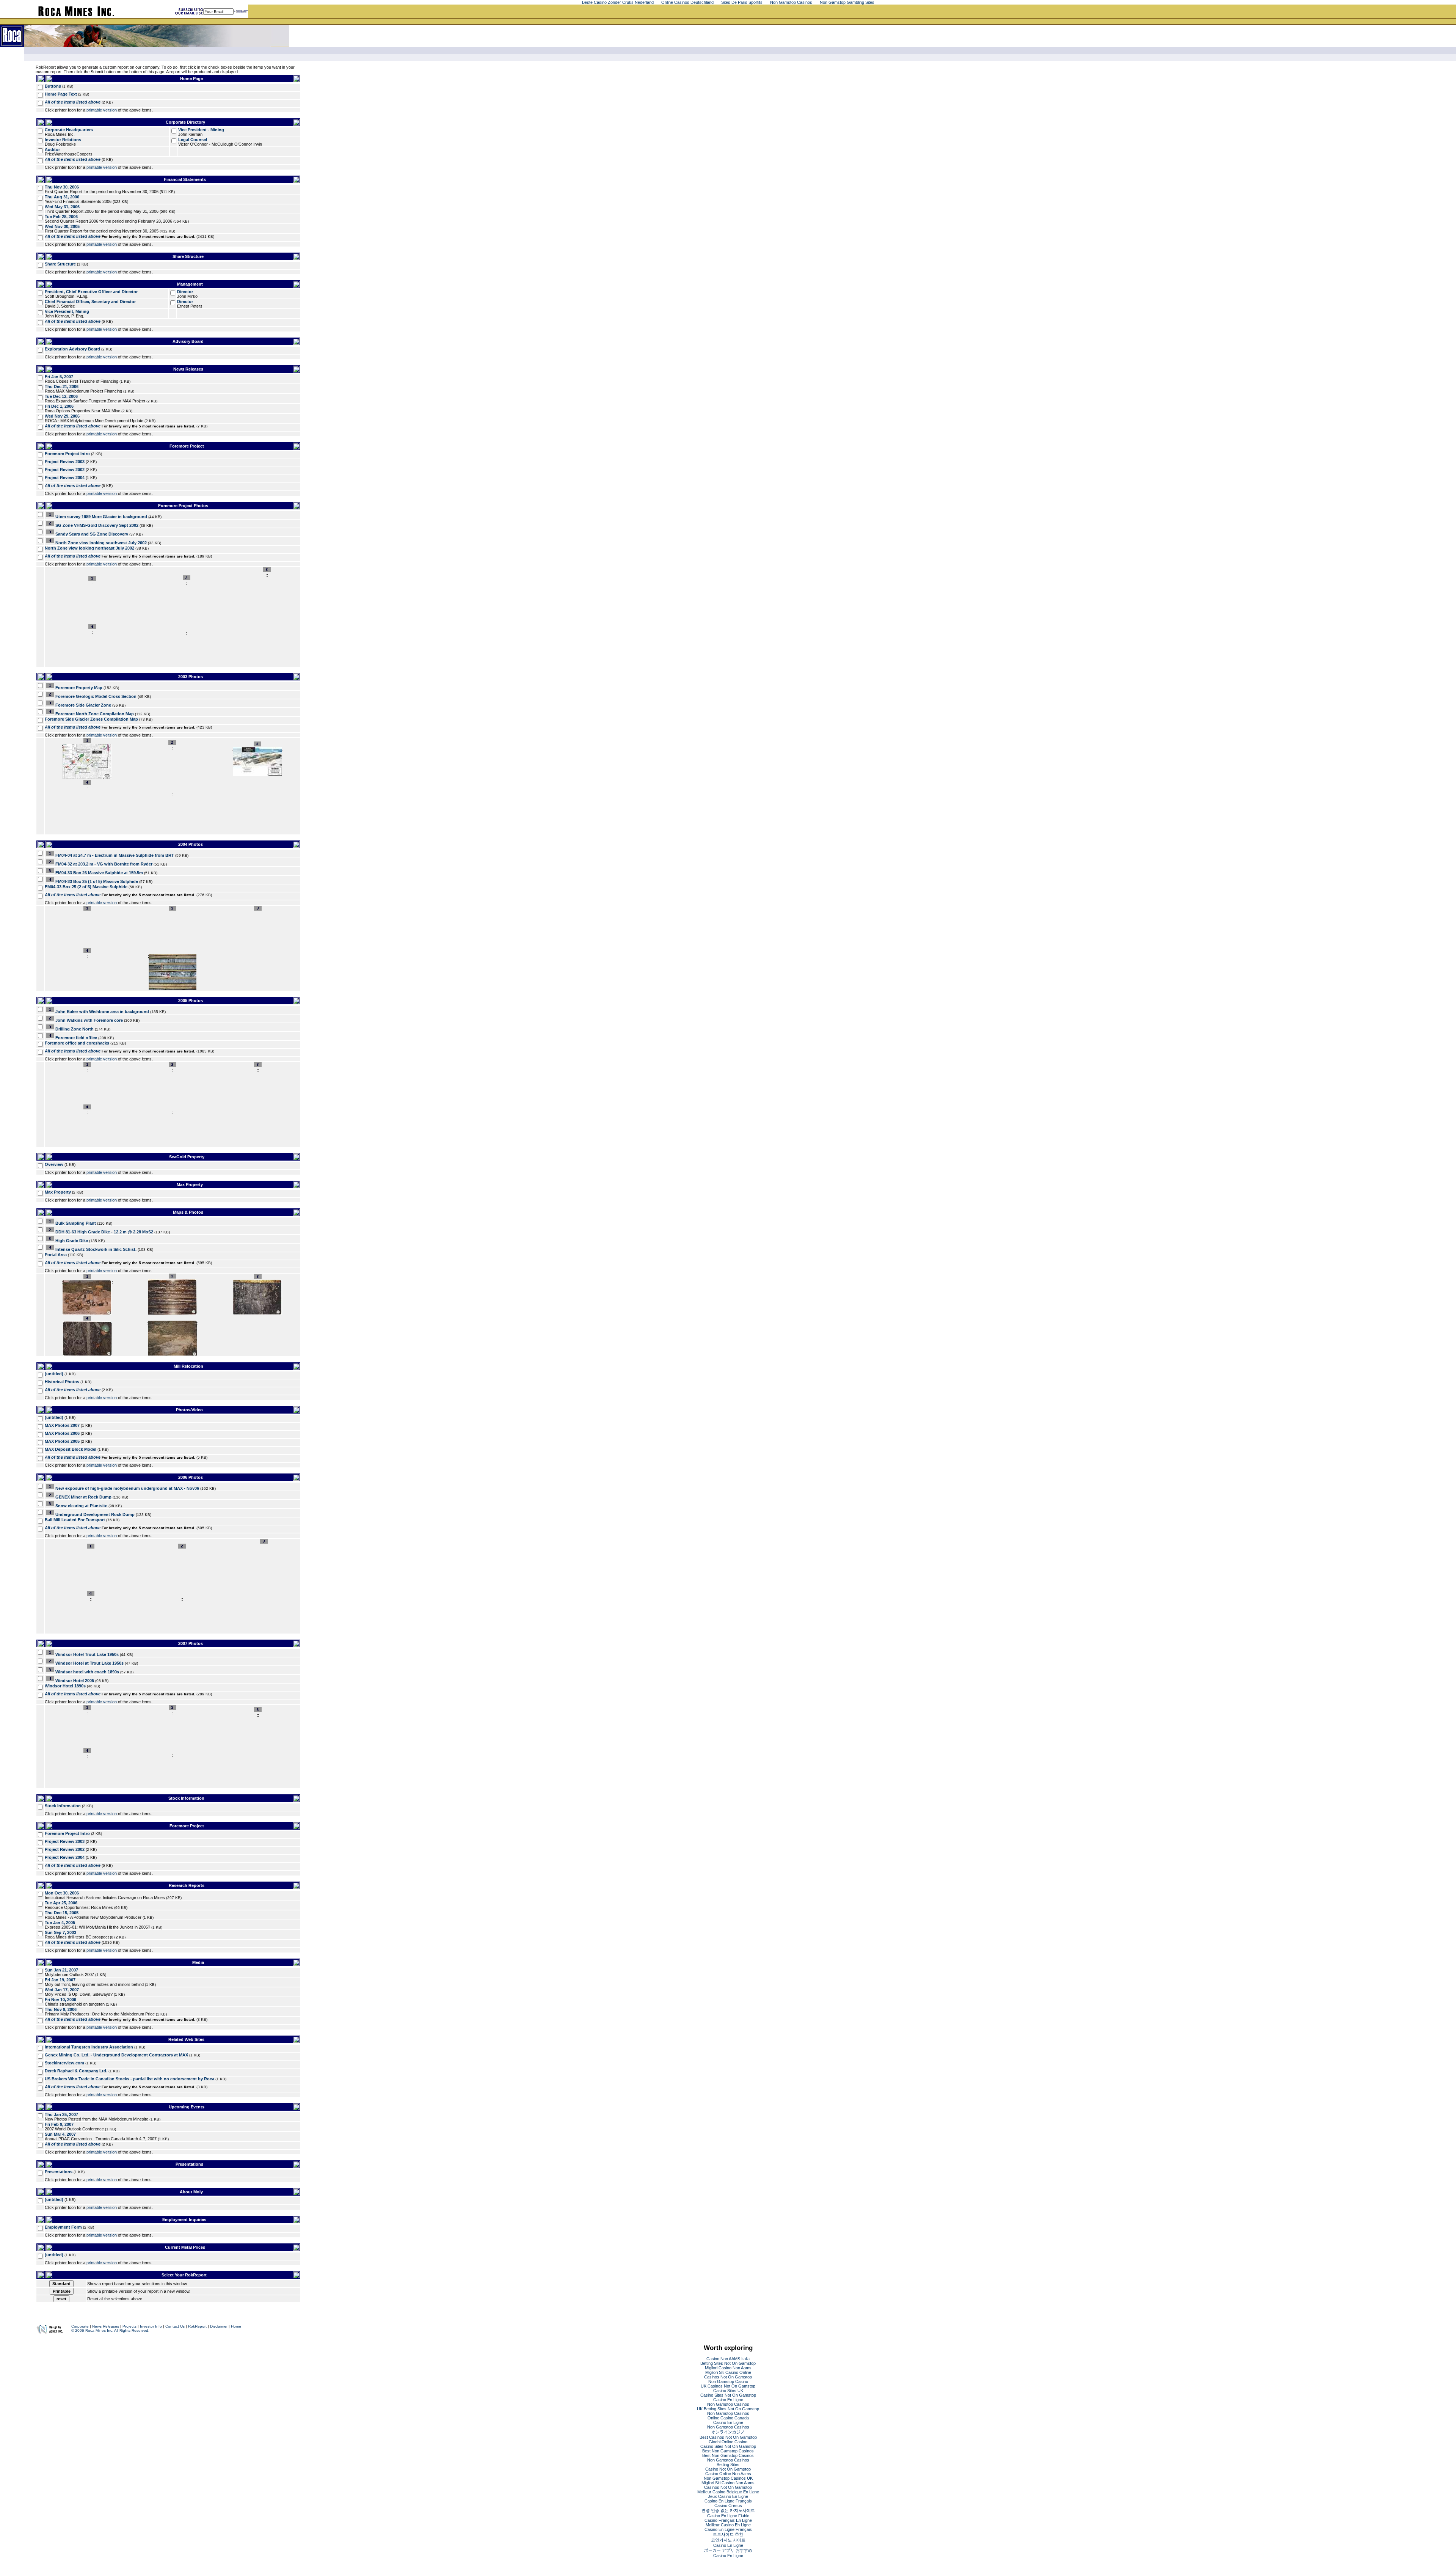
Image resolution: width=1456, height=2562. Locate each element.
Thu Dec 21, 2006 (62, 386)
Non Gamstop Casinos (728, 2404)
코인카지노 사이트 (728, 2540)
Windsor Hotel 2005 (75, 1681)
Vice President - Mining (201, 130)
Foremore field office (76, 1038)
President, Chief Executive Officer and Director (91, 292)
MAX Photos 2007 (62, 1425)
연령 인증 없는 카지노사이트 (728, 2510)
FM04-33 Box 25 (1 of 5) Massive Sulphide (97, 881)
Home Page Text (61, 94)
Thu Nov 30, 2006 (62, 187)
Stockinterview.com (64, 2063)
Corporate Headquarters (69, 130)
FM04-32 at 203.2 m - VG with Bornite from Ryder (104, 864)
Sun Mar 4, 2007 (60, 2134)
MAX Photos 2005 (62, 1441)
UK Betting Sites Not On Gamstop (728, 2409)
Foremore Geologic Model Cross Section (96, 696)
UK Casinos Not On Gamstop (728, 2386)
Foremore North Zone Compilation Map (95, 714)
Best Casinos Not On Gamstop (728, 2437)
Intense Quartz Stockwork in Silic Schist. (96, 1249)
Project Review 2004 (65, 478)
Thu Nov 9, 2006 (61, 2009)
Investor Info (151, 2326)
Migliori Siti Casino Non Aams (728, 2483)
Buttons (53, 86)
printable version (102, 110)
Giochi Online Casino (728, 2442)
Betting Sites (728, 2465)
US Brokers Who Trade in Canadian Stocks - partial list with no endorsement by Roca (129, 2079)
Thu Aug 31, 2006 (62, 197)
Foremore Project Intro (67, 454)
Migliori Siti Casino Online (728, 2372)
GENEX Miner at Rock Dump (83, 1497)
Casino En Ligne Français (728, 2501)
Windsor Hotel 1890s (65, 1686)
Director (185, 292)
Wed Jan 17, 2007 (62, 1990)
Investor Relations (63, 140)
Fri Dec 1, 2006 (59, 406)
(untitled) (54, 1374)
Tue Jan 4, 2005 (60, 1923)
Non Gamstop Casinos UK (728, 2478)
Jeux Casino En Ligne (728, 2496)
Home (236, 2326)
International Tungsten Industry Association (89, 2047)
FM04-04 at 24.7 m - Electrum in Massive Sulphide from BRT (115, 855)
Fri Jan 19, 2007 (60, 1980)
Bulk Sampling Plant (76, 1223)
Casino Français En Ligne (728, 2520)
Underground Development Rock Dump (95, 1514)
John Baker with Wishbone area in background (102, 1012)
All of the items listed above (73, 102)
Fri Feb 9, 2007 (59, 2124)
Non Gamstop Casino (728, 2381)
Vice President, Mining (67, 311)
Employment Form (63, 2227)
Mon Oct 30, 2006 (62, 1893)
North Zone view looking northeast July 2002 (89, 548)
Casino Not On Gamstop (728, 2469)
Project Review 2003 (65, 462)
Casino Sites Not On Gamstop (728, 2395)
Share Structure (60, 264)
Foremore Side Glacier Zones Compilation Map (91, 719)
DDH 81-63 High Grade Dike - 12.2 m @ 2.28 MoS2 (104, 1232)
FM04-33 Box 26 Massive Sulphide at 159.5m (99, 873)
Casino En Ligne (728, 2400)
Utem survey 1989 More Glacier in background (101, 517)
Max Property (58, 1192)
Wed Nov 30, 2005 (62, 226)
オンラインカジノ (728, 2432)
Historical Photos (62, 1382)
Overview (54, 1164)
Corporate (80, 2326)
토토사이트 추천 (728, 2534)
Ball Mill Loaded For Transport (75, 1520)
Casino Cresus (728, 2505)
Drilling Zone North (75, 1029)
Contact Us (175, 2326)
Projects (129, 2326)
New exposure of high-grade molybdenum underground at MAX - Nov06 (127, 1488)
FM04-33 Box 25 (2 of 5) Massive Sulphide (86, 887)
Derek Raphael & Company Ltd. (76, 2071)
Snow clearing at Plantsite (81, 1506)
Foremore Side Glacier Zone (83, 705)
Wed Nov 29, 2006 (62, 416)
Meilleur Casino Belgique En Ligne (728, 2492)
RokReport (197, 2326)
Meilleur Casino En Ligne (728, 2525)
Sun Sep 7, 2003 (60, 1932)
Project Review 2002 (65, 470)
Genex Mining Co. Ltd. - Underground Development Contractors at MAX (116, 2055)
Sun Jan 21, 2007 (61, 1970)
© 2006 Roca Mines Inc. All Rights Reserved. (110, 2330)
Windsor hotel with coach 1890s (87, 1672)
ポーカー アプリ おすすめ (728, 2550)
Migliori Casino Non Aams (728, 2368)
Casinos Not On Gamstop (728, 2377)
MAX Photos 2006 (62, 1433)
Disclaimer (219, 2326)
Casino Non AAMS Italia (728, 2359)
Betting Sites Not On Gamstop (728, 2363)
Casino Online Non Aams (728, 2474)
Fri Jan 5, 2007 (59, 377)
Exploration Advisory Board (72, 349)
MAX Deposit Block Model (71, 1449)
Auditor (52, 149)
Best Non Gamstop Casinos (728, 2451)
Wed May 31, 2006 (62, 207)
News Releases (106, 2326)
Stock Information (63, 1806)
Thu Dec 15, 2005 (62, 1913)
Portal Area (56, 1255)
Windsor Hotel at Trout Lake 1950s (89, 1663)
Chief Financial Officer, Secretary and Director (90, 302)
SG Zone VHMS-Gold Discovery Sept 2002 (97, 525)
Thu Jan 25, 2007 (61, 2114)
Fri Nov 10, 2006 (60, 2000)
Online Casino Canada (728, 2418)
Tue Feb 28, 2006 (61, 217)
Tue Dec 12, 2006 (61, 396)
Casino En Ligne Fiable (728, 2516)
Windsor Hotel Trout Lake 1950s (87, 1654)
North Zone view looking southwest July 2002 (101, 543)
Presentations (59, 2172)
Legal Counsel (193, 140)
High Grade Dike (72, 1241)
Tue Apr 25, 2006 (61, 1903)
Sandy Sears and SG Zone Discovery (92, 534)
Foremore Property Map (79, 688)
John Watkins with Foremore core (89, 1020)
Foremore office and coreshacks (77, 1043)
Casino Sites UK (728, 2391)
